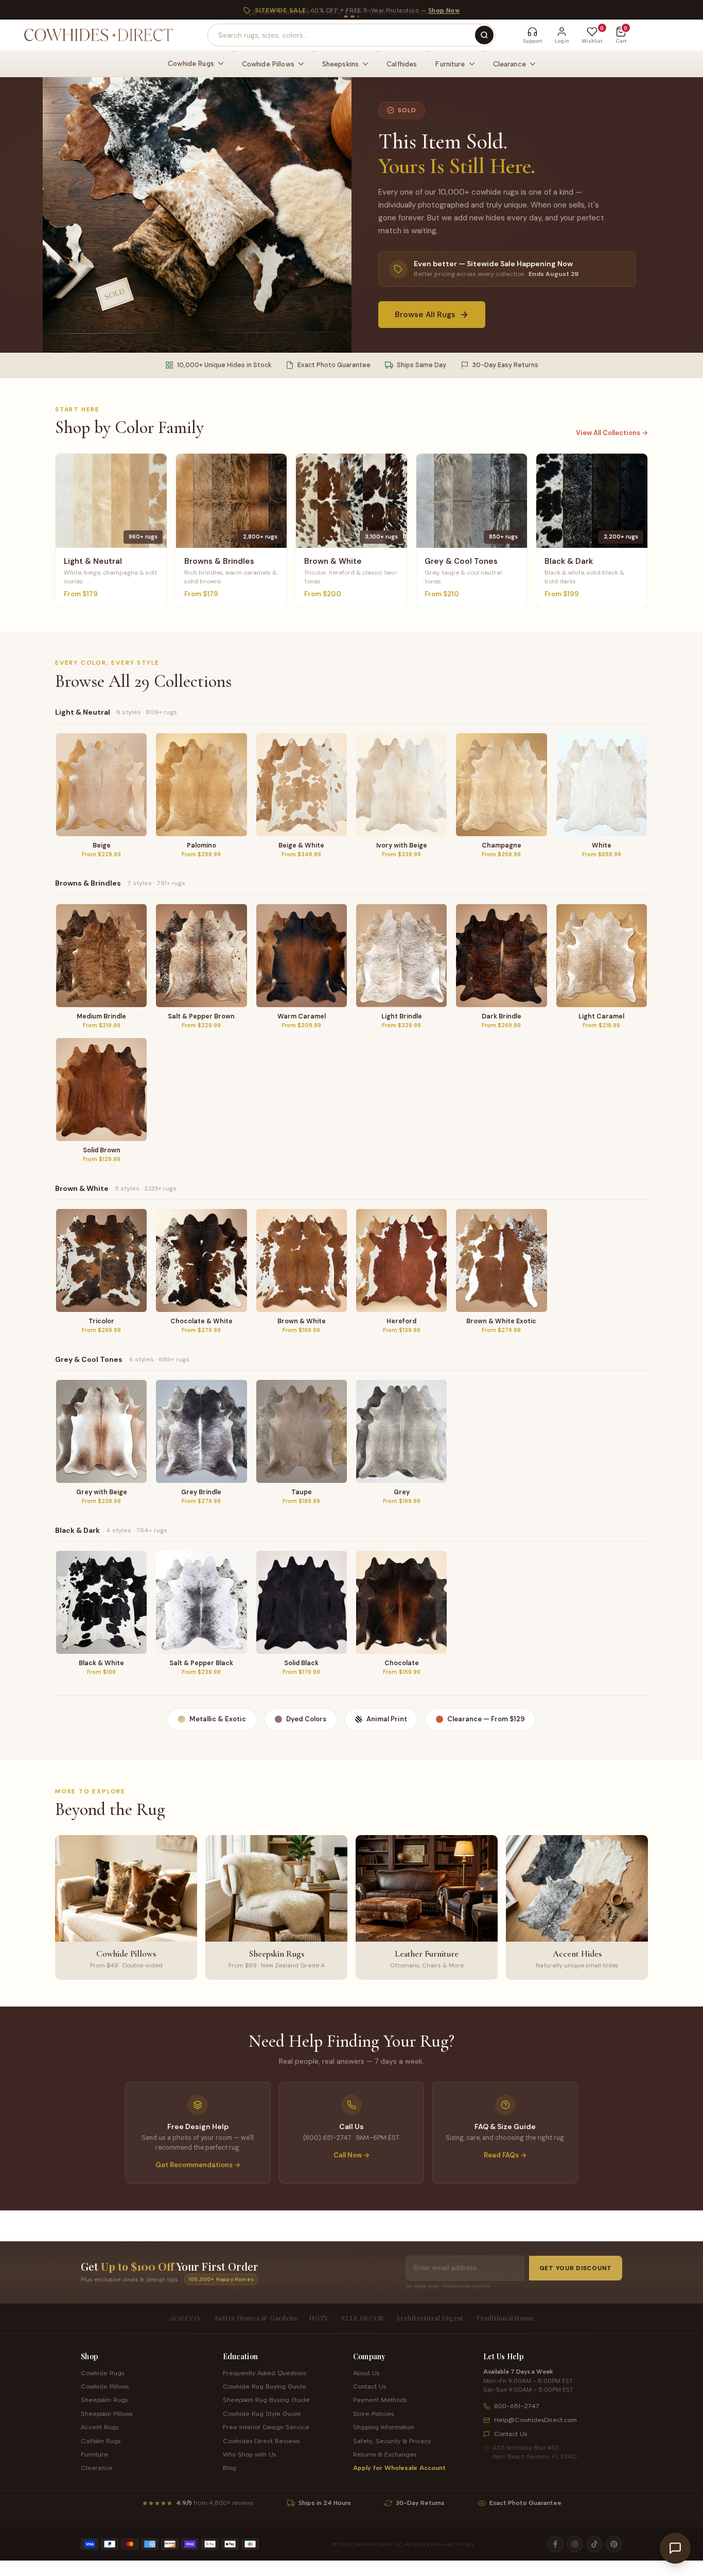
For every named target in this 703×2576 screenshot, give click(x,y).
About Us (366, 2373)
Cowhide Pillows (105, 2386)
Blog (230, 2468)
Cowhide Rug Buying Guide (265, 2386)
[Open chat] (675, 2548)
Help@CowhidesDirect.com (535, 2420)
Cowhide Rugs (102, 2373)
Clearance (97, 2468)
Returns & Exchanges (385, 2454)
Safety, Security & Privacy (392, 2441)
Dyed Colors (306, 1719)
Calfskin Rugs (101, 2441)
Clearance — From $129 (486, 1719)
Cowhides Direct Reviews (261, 2441)
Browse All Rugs (425, 315)
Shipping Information (384, 2427)
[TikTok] (594, 2544)
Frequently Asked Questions (265, 2373)
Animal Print (387, 1719)
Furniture (94, 2454)
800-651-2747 (517, 2406)
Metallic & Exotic (218, 1719)
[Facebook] (555, 2544)
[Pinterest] (614, 2544)
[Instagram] (575, 2544)
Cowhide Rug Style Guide (262, 2414)
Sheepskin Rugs (104, 2400)
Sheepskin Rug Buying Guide (266, 2400)
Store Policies (373, 2414)
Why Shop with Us (249, 2454)
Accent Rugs (100, 2427)
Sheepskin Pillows (107, 2414)
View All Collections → (612, 433)
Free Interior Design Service (266, 2427)
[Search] (484, 35)
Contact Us (370, 2386)
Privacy (466, 2544)
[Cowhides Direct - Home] (98, 35)
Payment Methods (380, 2400)
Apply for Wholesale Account (399, 2468)
